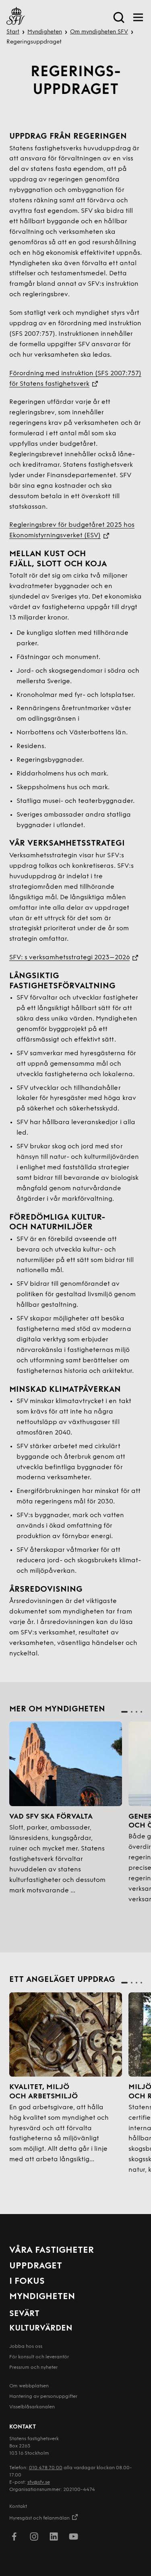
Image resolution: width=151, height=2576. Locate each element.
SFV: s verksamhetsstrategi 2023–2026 (70, 958)
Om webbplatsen (29, 2386)
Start (13, 32)
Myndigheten (45, 32)
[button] (124, 1712)
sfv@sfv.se (39, 2482)
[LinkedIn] (54, 2538)
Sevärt (24, 2314)
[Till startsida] (16, 17)
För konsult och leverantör (39, 2357)
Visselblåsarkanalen (32, 2407)
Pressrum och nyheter (33, 2368)
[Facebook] (14, 2538)
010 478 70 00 (46, 2468)
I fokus (27, 2282)
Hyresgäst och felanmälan (39, 2518)
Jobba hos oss (26, 2347)
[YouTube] (73, 2538)
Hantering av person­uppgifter (43, 2397)
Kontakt (18, 2507)
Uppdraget (36, 2266)
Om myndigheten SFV (99, 32)
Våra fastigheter (52, 2251)
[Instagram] (34, 2538)
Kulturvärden (41, 2329)
